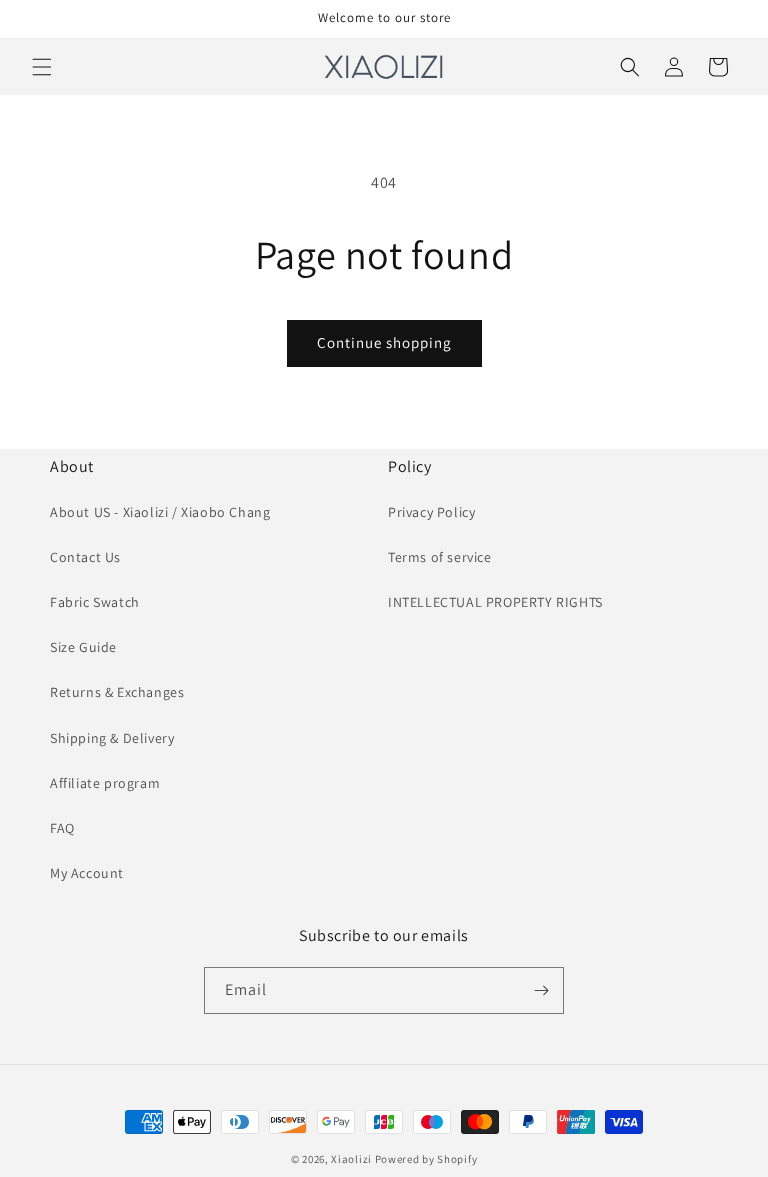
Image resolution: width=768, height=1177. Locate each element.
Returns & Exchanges (117, 692)
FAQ (62, 828)
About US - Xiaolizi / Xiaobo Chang (160, 512)
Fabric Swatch (95, 602)
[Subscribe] (541, 990)
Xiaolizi (351, 1159)
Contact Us (85, 557)
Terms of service (440, 557)
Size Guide (83, 647)
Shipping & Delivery (112, 738)
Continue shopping (384, 342)
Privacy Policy (431, 512)
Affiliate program (105, 783)
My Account (87, 873)
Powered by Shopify (426, 1159)
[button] (42, 67)
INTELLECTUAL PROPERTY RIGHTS (495, 602)
